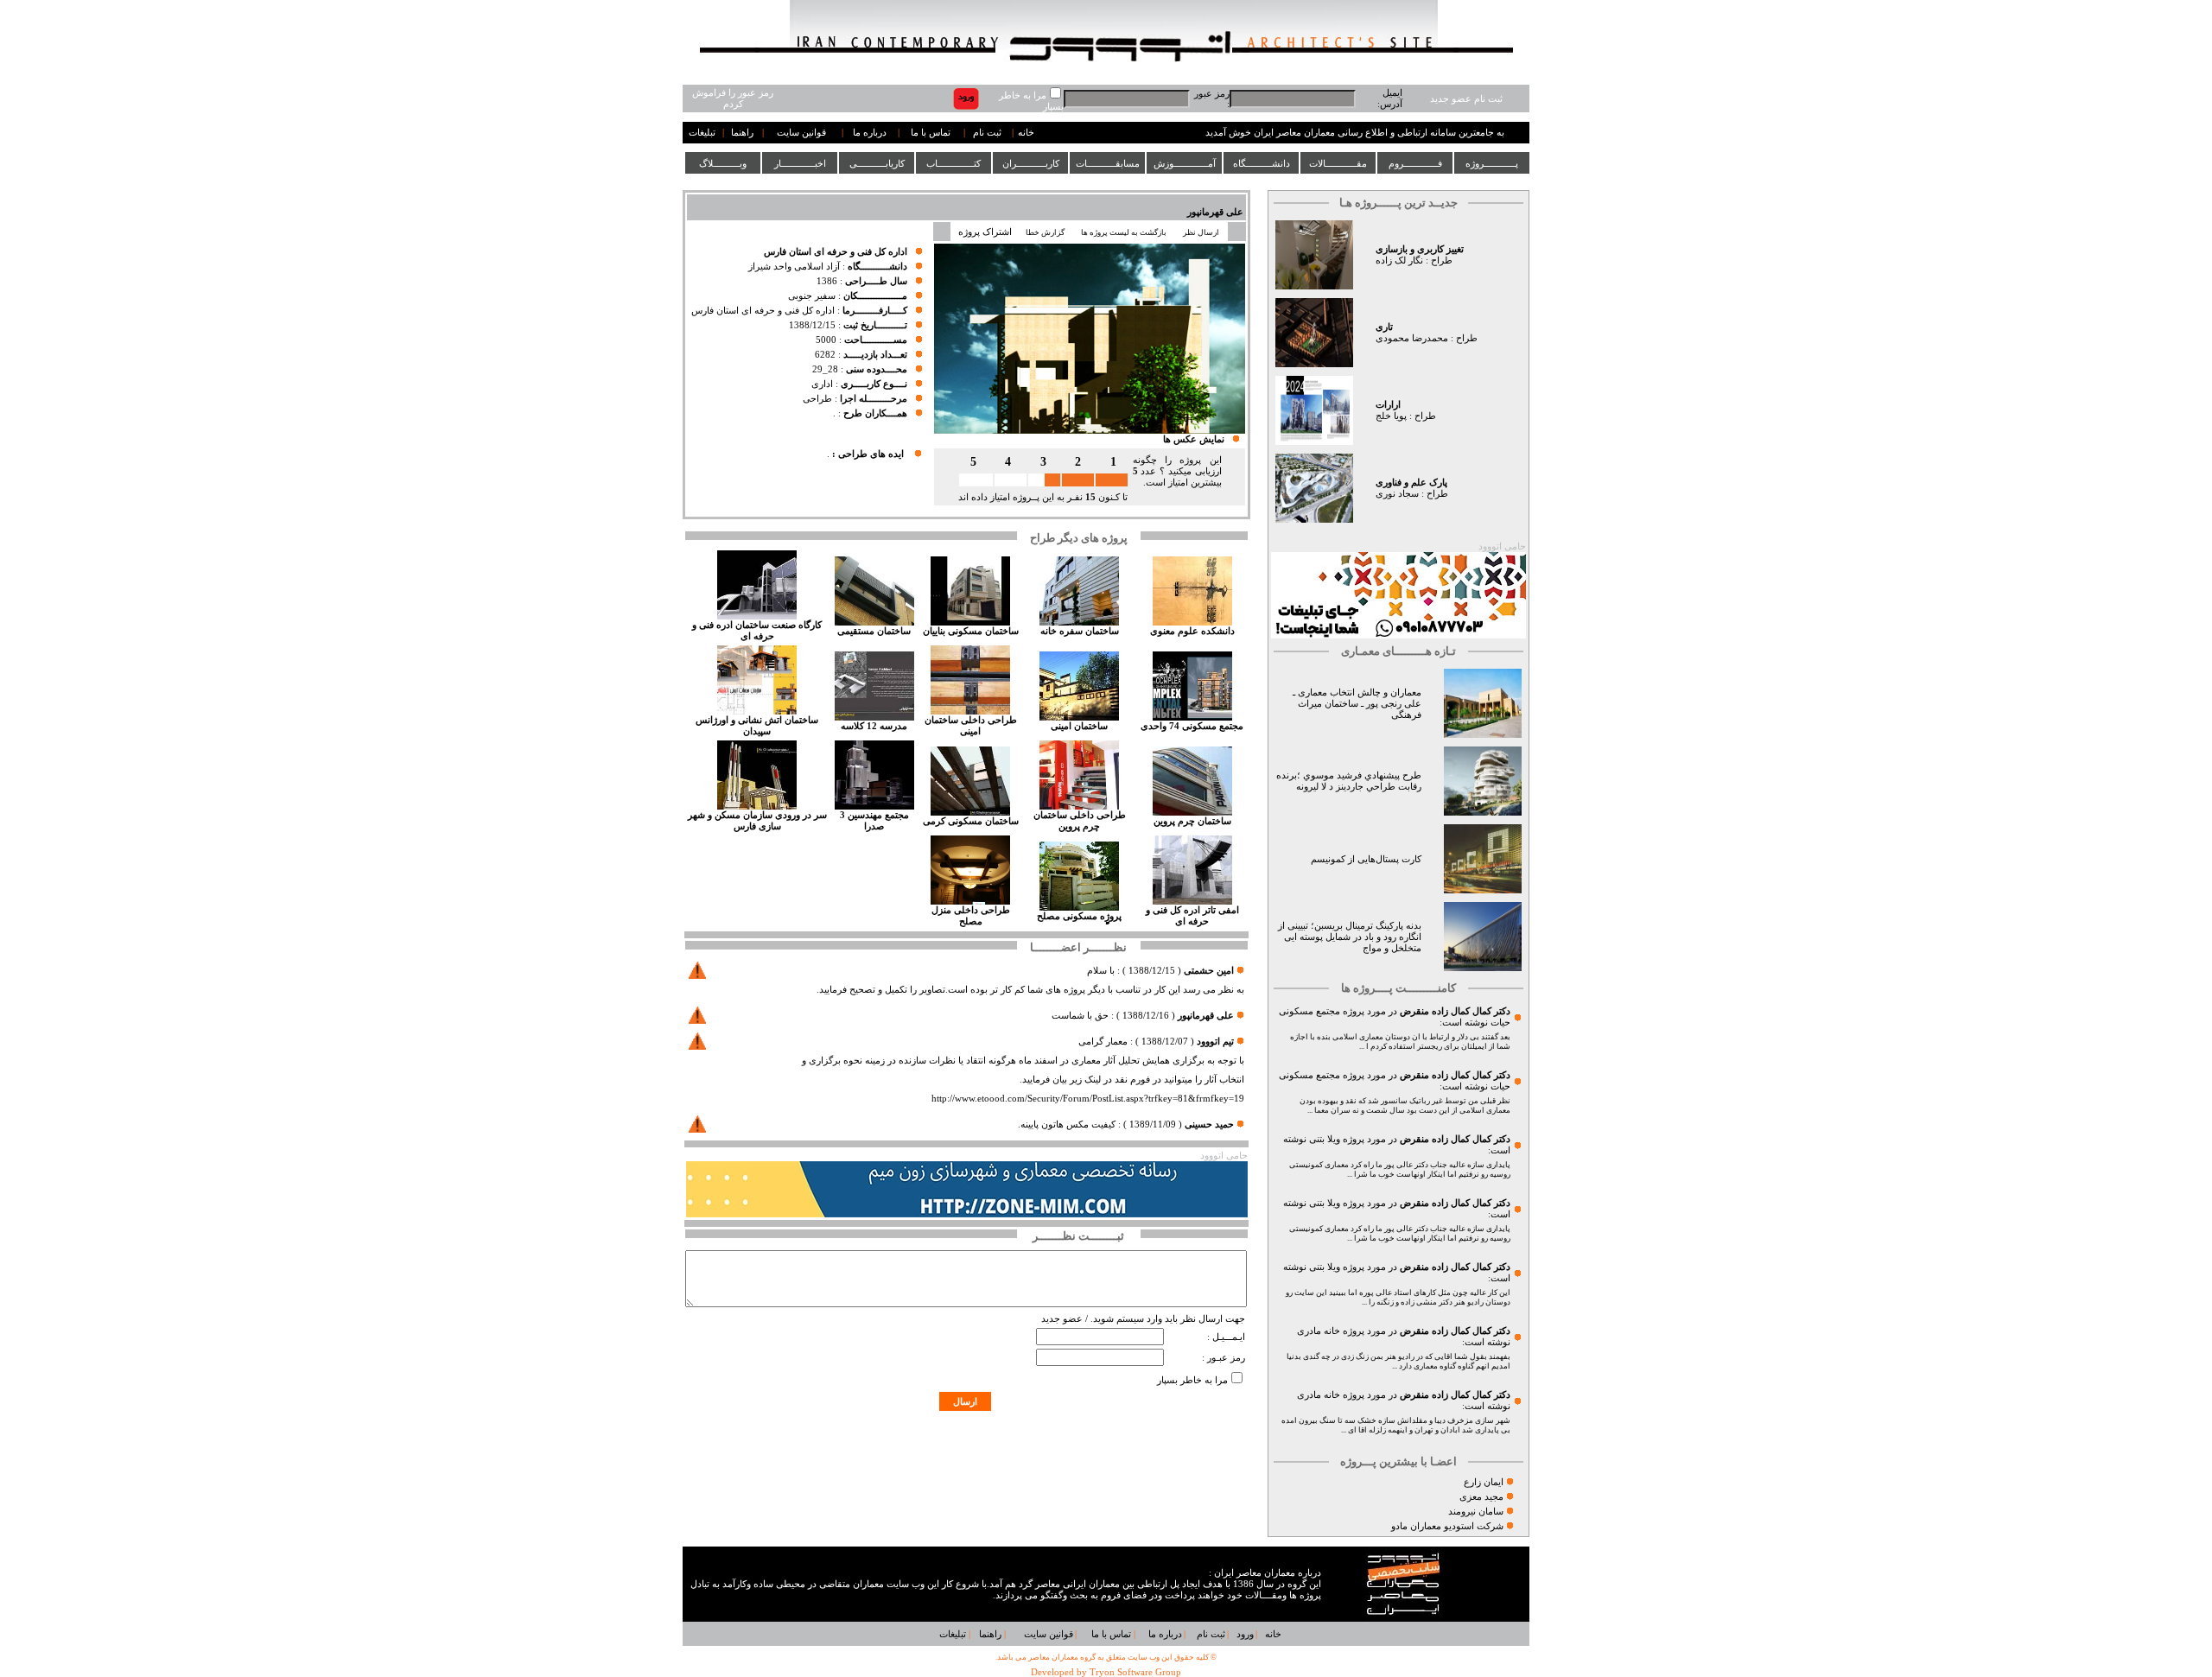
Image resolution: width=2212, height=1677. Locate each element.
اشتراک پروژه (985, 232)
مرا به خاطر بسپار (1192, 1380)
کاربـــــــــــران (1031, 163)
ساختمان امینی (1079, 726)
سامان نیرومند (1476, 1512)
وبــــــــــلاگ (723, 163)
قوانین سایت (801, 133)
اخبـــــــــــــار (800, 163)
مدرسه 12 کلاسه (874, 726)
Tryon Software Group (1135, 1672)
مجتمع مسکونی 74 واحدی (1192, 726)
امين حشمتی (1209, 971)
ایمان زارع (1484, 1482)
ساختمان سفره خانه (1080, 631)
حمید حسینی (1209, 1124)
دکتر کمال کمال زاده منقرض (1455, 1011)
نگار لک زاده (1399, 260)
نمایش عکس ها (1194, 439)
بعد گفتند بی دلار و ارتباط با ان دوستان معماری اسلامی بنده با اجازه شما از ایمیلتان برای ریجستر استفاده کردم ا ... (1400, 1042)
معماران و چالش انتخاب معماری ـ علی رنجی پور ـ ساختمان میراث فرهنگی (1357, 704)
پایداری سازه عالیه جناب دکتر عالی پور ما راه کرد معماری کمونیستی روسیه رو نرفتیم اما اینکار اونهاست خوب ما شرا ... (1400, 1169)
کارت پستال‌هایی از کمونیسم (1366, 859)
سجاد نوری (1397, 494)
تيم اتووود (1215, 1042)
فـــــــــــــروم (1415, 163)
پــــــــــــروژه (1492, 163)
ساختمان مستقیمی (874, 631)
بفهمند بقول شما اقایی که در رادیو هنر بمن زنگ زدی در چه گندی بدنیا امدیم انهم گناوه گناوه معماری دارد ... (1398, 1361)
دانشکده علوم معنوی (1192, 631)
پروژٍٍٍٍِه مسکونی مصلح (1079, 916)
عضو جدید (1062, 1319)
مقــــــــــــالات (1338, 163)
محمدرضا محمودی (1412, 338)
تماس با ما (931, 133)
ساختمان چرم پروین (1192, 821)
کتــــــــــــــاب (953, 163)
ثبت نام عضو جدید (1466, 99)
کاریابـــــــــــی (877, 163)
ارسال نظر (1202, 232)
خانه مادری (1319, 1331)
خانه (1026, 133)
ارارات (1388, 405)
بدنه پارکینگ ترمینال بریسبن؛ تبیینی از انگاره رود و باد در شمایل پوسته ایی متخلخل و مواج (1350, 937)
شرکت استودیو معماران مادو (1447, 1526)
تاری (1384, 327)
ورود (1245, 1634)
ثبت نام (987, 133)
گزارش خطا (1045, 232)
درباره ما (870, 133)
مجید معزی (1481, 1497)
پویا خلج (1391, 416)
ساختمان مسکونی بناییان (971, 631)
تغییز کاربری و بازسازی (1420, 249)
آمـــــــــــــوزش (1185, 163)
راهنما (742, 133)
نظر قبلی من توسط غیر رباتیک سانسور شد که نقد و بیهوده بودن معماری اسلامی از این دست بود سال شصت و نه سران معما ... (1405, 1105)
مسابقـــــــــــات (1108, 163)
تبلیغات (702, 133)
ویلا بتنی (1325, 1139)
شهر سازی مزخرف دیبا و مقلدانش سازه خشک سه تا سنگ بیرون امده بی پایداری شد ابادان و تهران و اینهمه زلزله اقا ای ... (1396, 1425)
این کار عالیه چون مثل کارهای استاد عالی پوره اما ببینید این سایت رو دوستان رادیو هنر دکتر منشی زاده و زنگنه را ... (1398, 1297)
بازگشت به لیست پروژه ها (1124, 232)
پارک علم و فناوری (1411, 483)
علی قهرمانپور (1215, 212)
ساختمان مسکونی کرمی (971, 821)
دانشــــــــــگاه (1262, 163)
